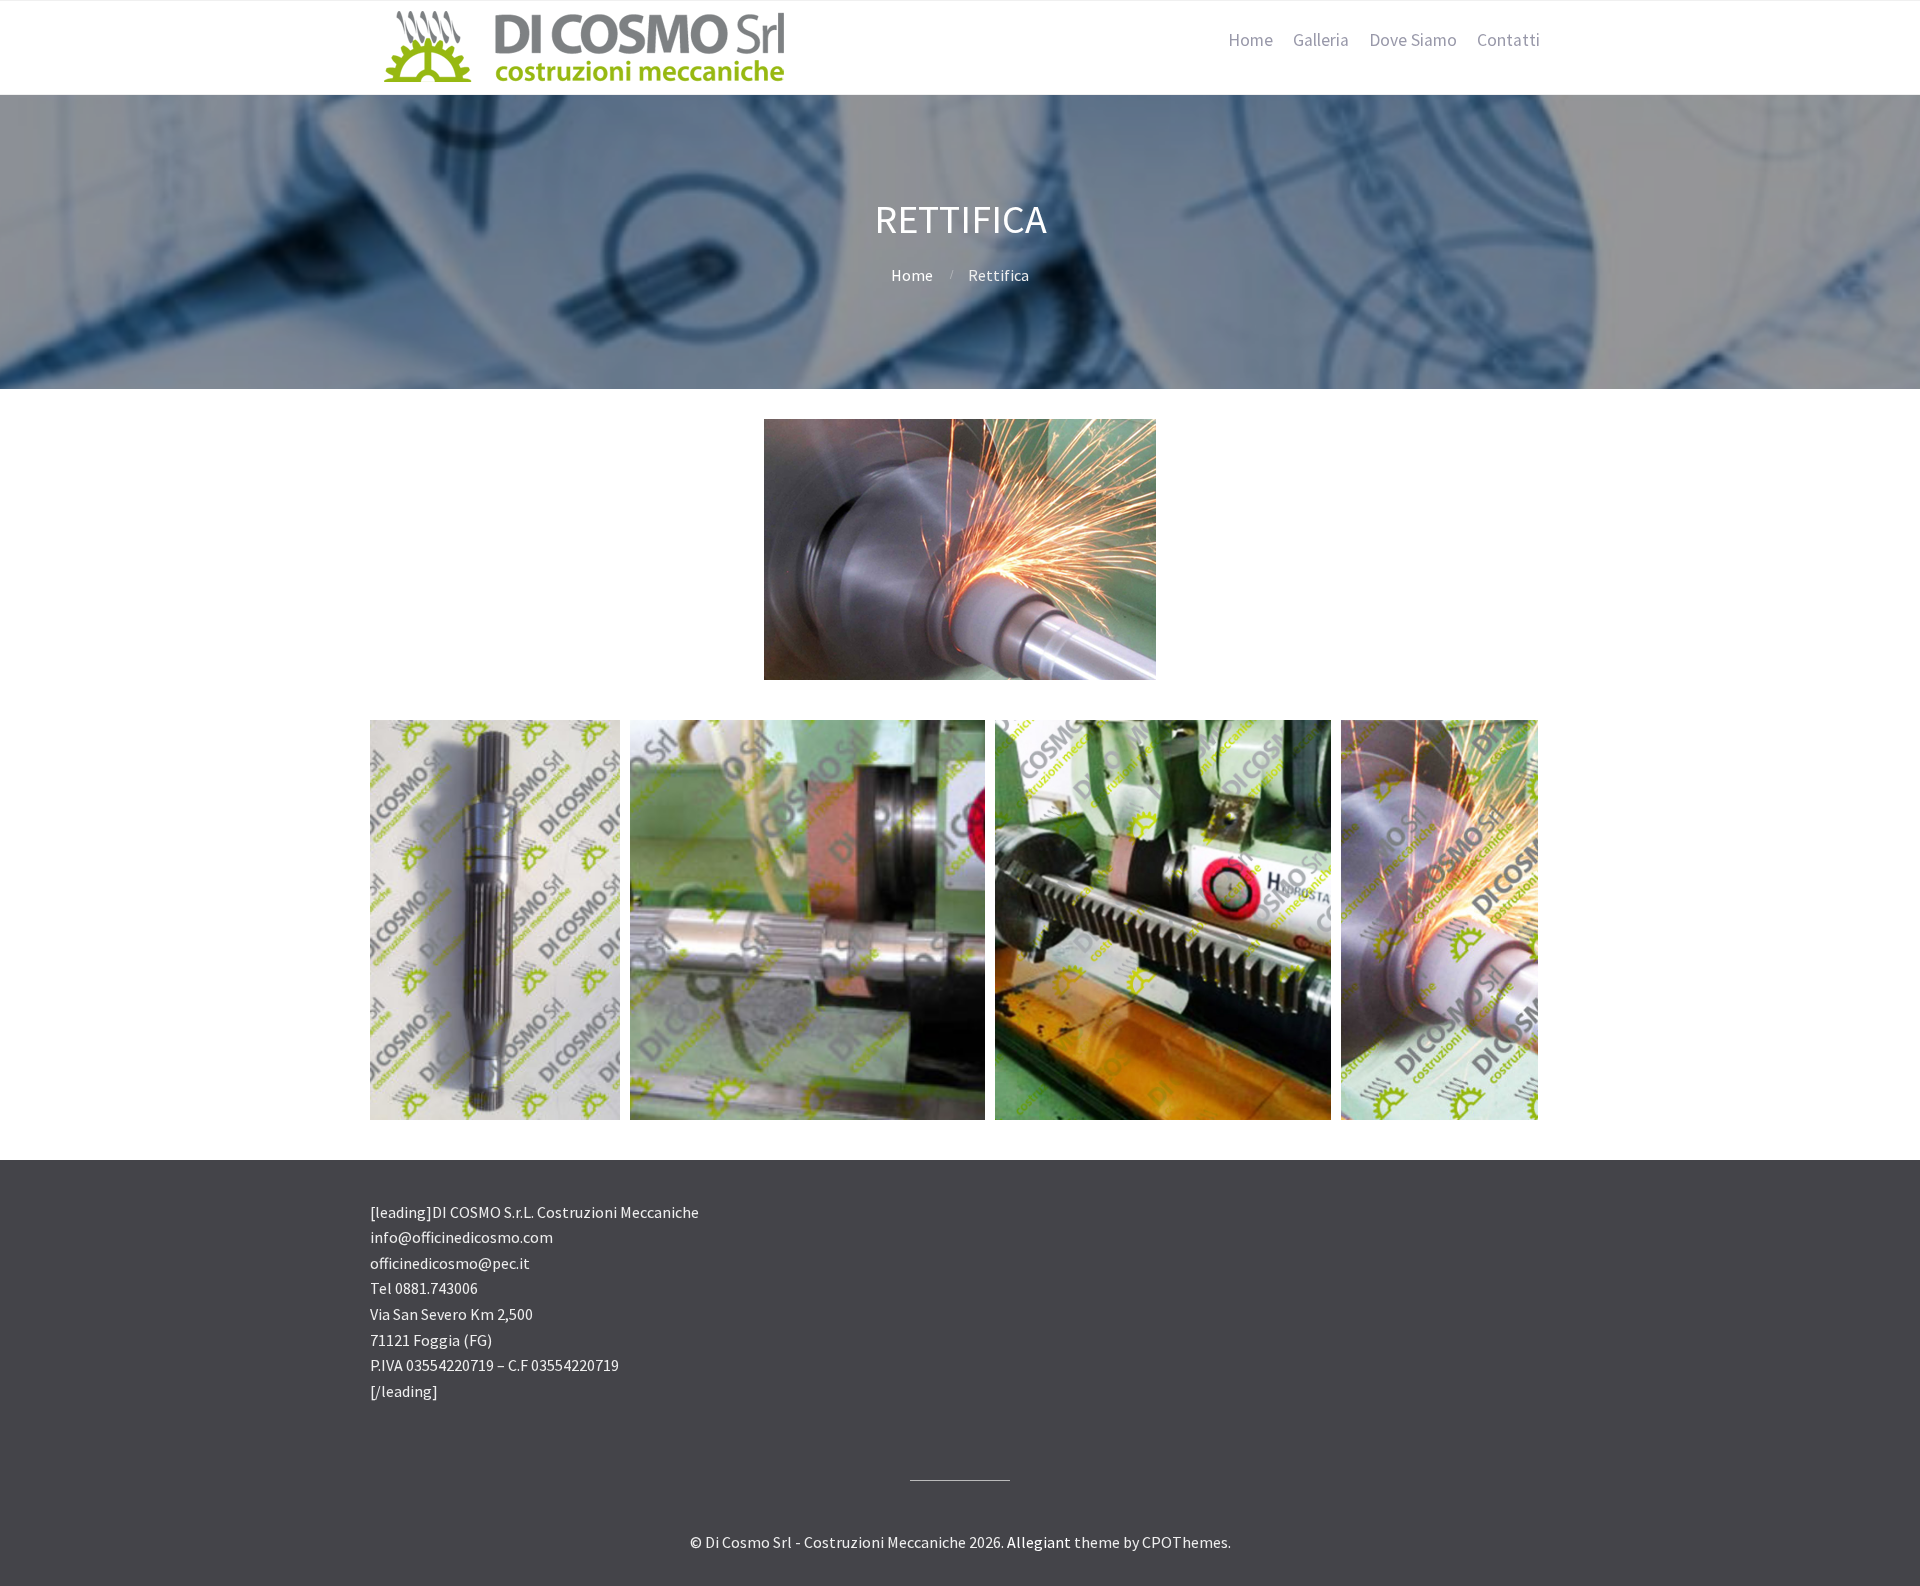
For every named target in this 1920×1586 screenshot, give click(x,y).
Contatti (1508, 40)
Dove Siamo (1413, 40)
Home (1250, 40)
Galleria (1321, 40)
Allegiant (1039, 1542)
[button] (495, 920)
